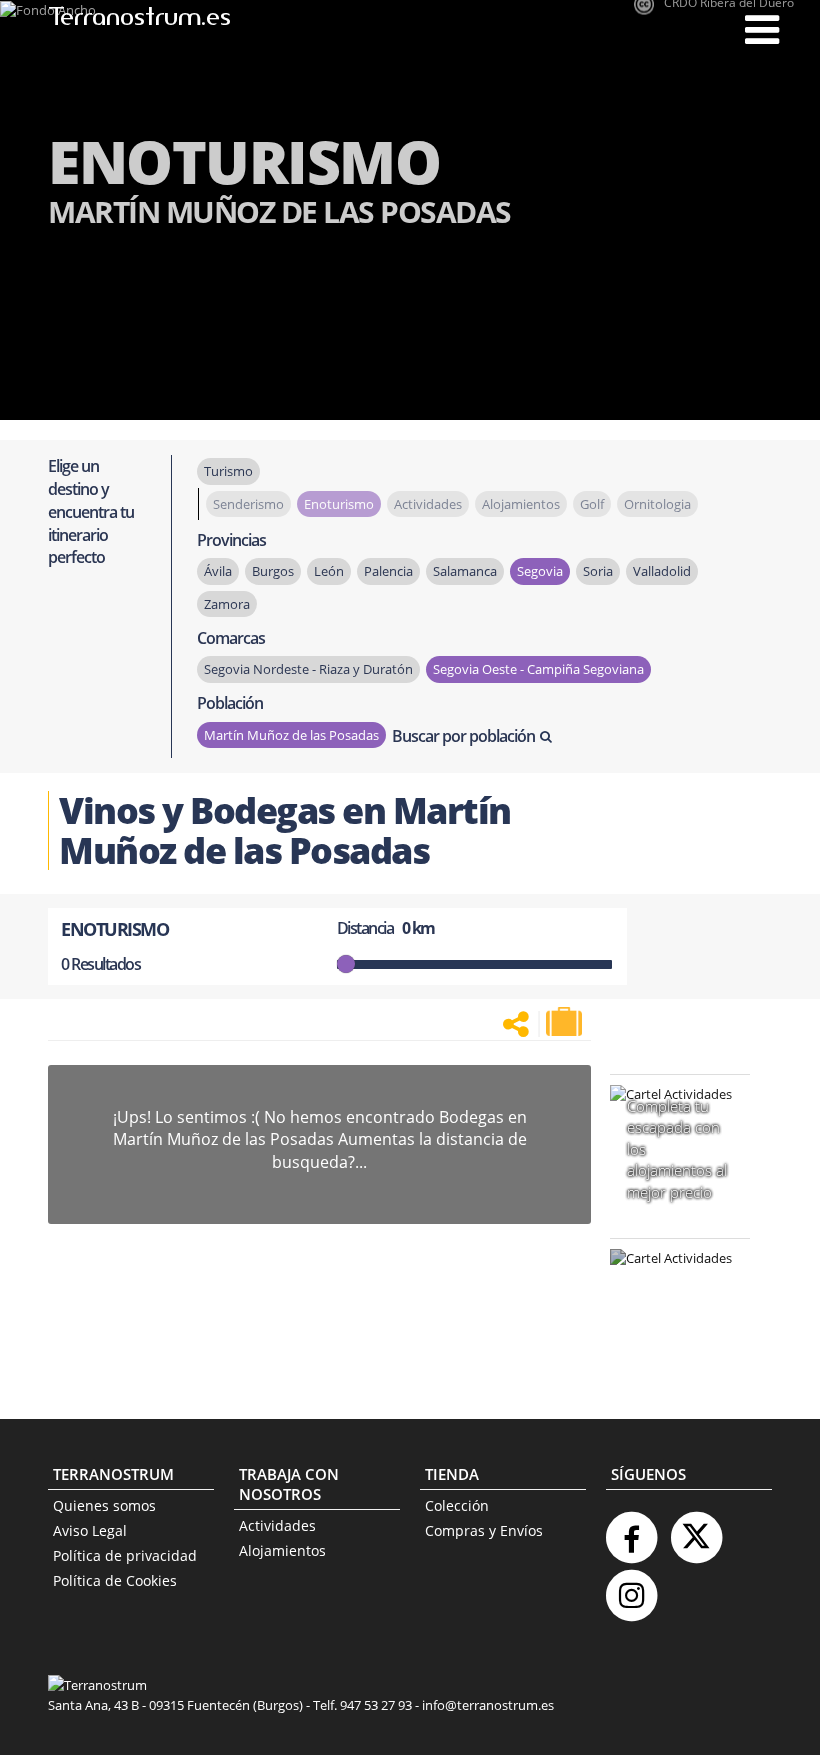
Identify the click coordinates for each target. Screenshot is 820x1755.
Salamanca (465, 571)
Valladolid (662, 571)
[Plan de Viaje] (566, 1022)
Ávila (218, 571)
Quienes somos (104, 1505)
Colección (457, 1505)
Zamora (227, 604)
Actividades (277, 1525)
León (329, 571)
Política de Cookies (115, 1580)
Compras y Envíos (484, 1530)
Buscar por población (463, 736)
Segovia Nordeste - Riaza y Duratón (308, 669)
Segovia (540, 571)
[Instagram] (631, 1587)
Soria (598, 571)
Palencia (388, 571)
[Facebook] (631, 1529)
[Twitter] (696, 1529)
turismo (228, 471)
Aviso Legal (90, 1530)
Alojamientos (282, 1550)
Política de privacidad (125, 1555)
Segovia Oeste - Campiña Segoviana (538, 669)
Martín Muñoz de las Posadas (291, 735)
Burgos (273, 571)
